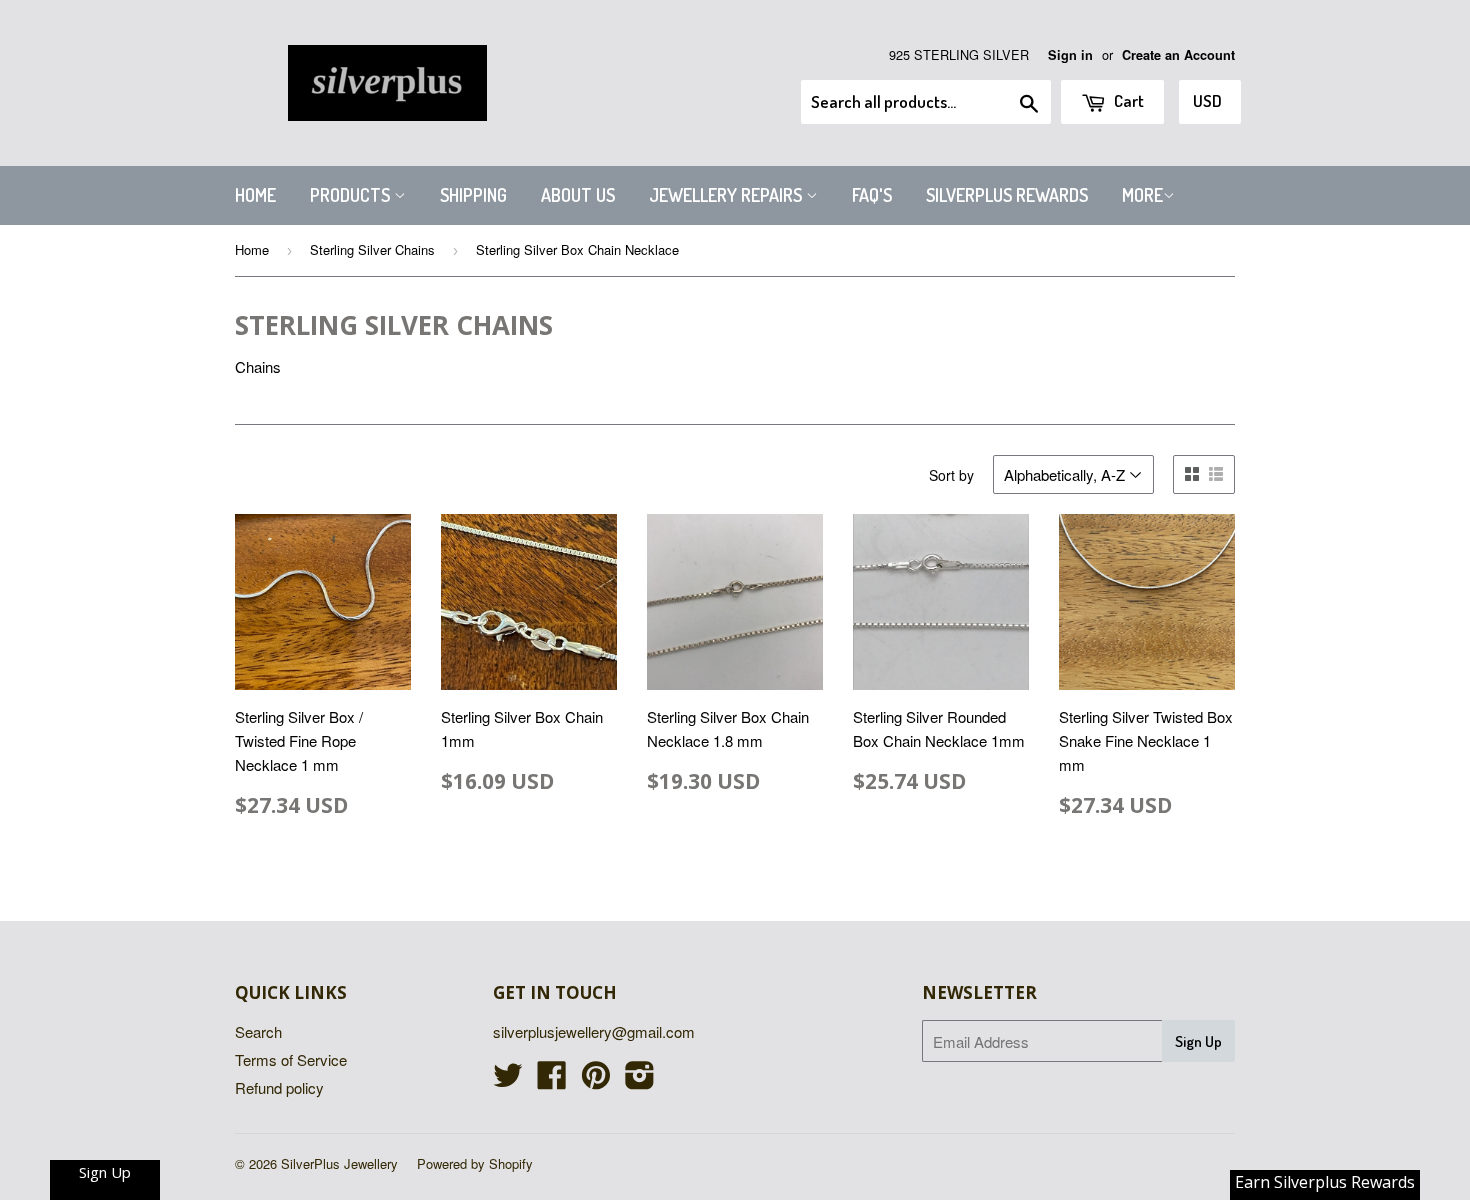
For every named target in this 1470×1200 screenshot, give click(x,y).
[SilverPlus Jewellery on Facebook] (552, 1080)
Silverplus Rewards (1007, 195)
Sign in (1070, 55)
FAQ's (872, 195)
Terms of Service (291, 1059)
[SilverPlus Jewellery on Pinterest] (596, 1080)
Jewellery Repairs (727, 195)
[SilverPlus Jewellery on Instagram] (640, 1080)
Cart (1127, 100)
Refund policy (279, 1087)
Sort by (951, 475)
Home (255, 195)
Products (352, 195)
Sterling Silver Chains (372, 249)
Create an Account (1178, 55)
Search (258, 1031)
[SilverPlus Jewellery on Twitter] (508, 1080)
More (1142, 195)
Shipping (473, 195)
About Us (578, 195)
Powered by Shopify (475, 1163)
